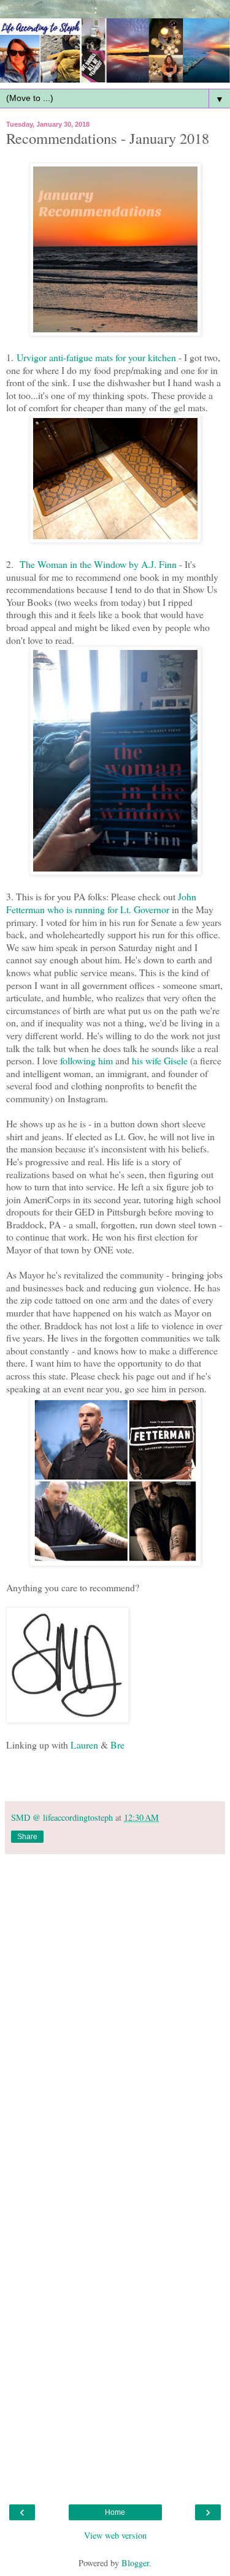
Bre (117, 1745)
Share (27, 1837)
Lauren (84, 1745)
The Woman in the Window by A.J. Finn (98, 564)
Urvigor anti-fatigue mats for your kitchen (96, 357)
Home (115, 2512)
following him (86, 1060)
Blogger (135, 2563)
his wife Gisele (160, 1060)
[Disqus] (115, 2014)
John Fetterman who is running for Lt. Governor (101, 903)
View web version (115, 2535)
